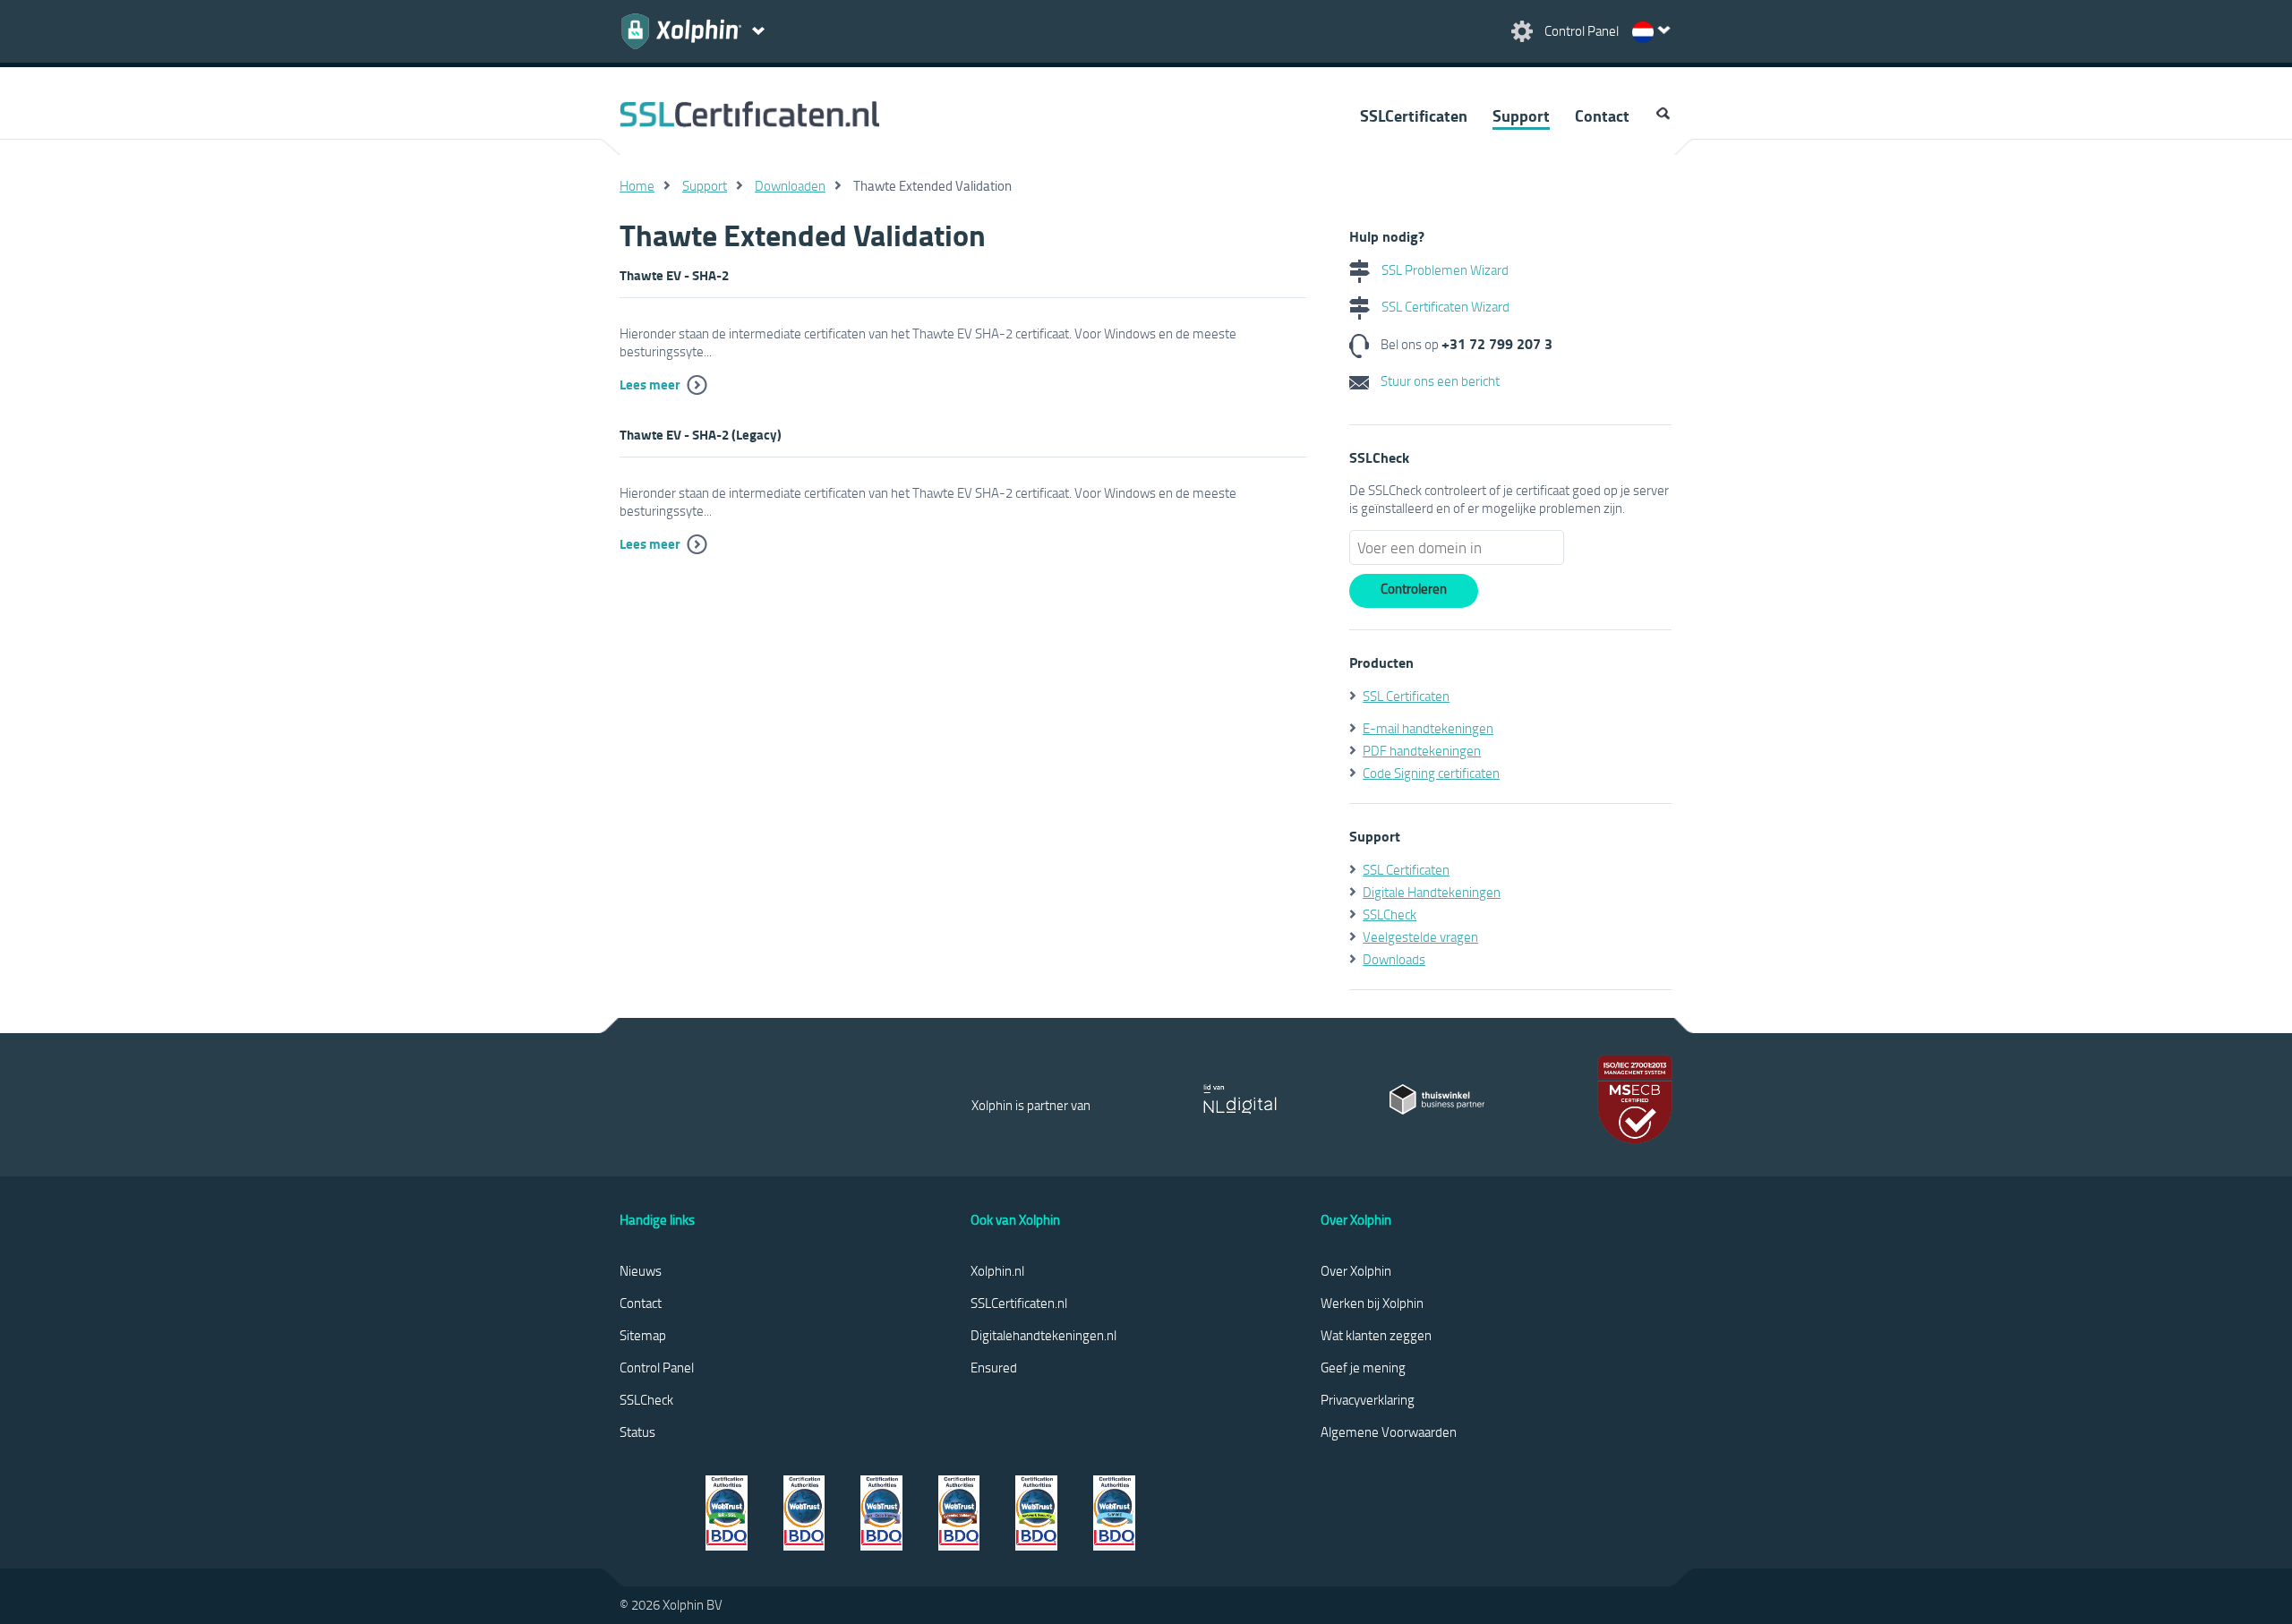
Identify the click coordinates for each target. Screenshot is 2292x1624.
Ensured (994, 1367)
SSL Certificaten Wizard (1444, 306)
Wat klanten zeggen (1376, 1335)
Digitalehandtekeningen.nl (1043, 1335)
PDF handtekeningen (1422, 750)
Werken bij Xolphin (1372, 1303)
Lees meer (650, 384)
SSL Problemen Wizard (1444, 269)
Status (637, 1432)
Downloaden (790, 185)
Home (637, 185)
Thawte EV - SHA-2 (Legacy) (701, 434)
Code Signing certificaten (1431, 773)
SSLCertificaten (1414, 115)
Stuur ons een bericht (1439, 380)
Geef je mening (1363, 1367)
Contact (1602, 115)
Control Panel (657, 1367)
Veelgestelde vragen (1420, 936)
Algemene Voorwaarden (1389, 1432)
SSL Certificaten (1406, 696)
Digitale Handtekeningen (1432, 892)
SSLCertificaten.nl (1019, 1303)
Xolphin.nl (997, 1270)
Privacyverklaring (1368, 1399)
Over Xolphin (1356, 1270)
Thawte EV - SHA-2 (674, 275)
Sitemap (643, 1335)
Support (1521, 115)
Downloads (1394, 959)
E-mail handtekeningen (1428, 728)
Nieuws (641, 1270)
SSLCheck (1390, 914)
